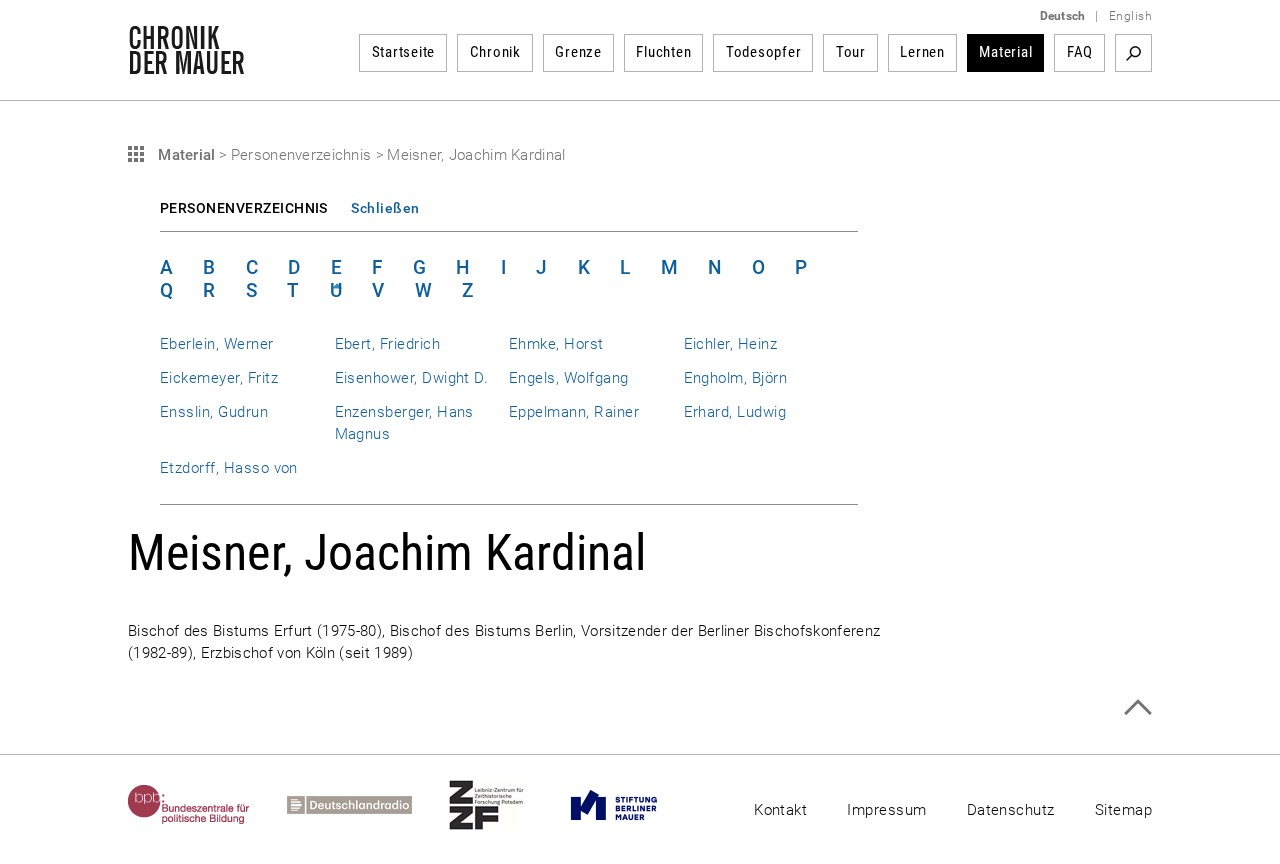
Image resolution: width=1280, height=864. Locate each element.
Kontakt (780, 810)
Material (1005, 52)
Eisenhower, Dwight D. (412, 378)
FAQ (1080, 52)
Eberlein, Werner (217, 344)
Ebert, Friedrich (388, 344)
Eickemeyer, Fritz (219, 378)
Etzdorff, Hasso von (229, 468)
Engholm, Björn (736, 378)
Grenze (578, 52)
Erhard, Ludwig (735, 412)
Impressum (886, 810)
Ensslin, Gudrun (214, 412)
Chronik (495, 52)
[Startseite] (186, 64)
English (1130, 16)
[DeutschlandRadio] (368, 805)
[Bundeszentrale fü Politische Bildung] (207, 805)
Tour (851, 52)
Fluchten (663, 52)
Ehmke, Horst (556, 344)
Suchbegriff (1133, 53)
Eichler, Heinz (731, 344)
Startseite (404, 52)
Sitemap (1123, 810)
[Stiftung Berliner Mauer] (632, 805)
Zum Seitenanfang (1137, 707)
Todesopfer (764, 52)
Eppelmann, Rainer (574, 412)
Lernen (922, 52)
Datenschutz (1011, 810)
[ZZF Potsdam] (505, 805)
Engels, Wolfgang (569, 378)
